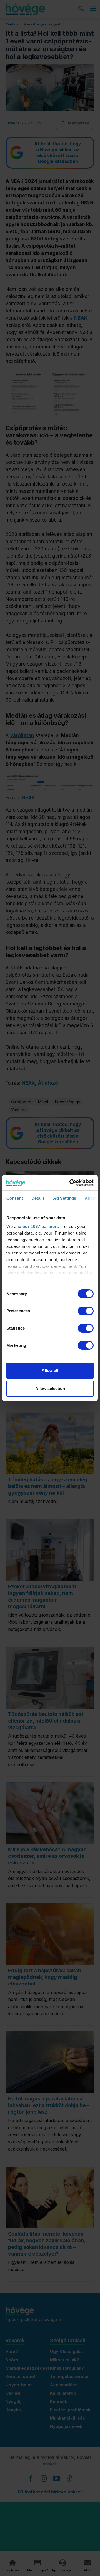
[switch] (86, 1311)
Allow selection (50, 1388)
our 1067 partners (41, 1226)
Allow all (50, 1370)
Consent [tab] (15, 1198)
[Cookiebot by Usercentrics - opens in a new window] (71, 1183)
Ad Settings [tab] (65, 1198)
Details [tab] (38, 1198)
